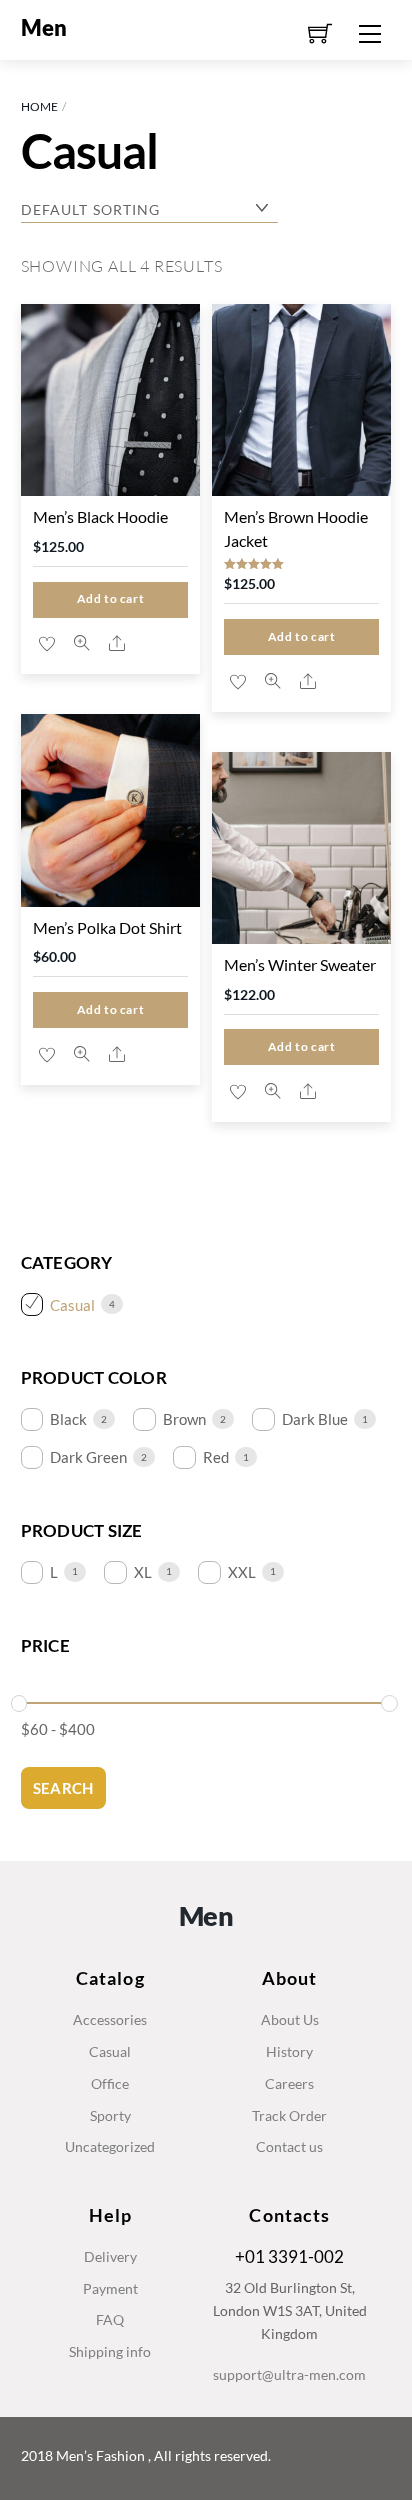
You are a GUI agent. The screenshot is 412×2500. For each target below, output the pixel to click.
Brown (184, 1419)
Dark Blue (315, 1419)
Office (110, 2083)
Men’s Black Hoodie (100, 516)
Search (63, 1788)
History (289, 2051)
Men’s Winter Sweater (300, 964)
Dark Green (88, 1457)
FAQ (110, 2319)
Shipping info (110, 2351)
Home (39, 106)
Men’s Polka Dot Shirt (107, 927)
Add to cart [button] (111, 598)
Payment (110, 2288)
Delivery (110, 2256)
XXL (242, 1572)
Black (68, 1419)
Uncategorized (110, 2146)
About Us (290, 2019)
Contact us (289, 2146)
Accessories (110, 2019)
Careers (289, 2083)
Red (216, 1457)
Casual (72, 1305)
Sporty (110, 2115)
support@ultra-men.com (289, 2374)
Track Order (289, 2115)
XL (143, 1572)
